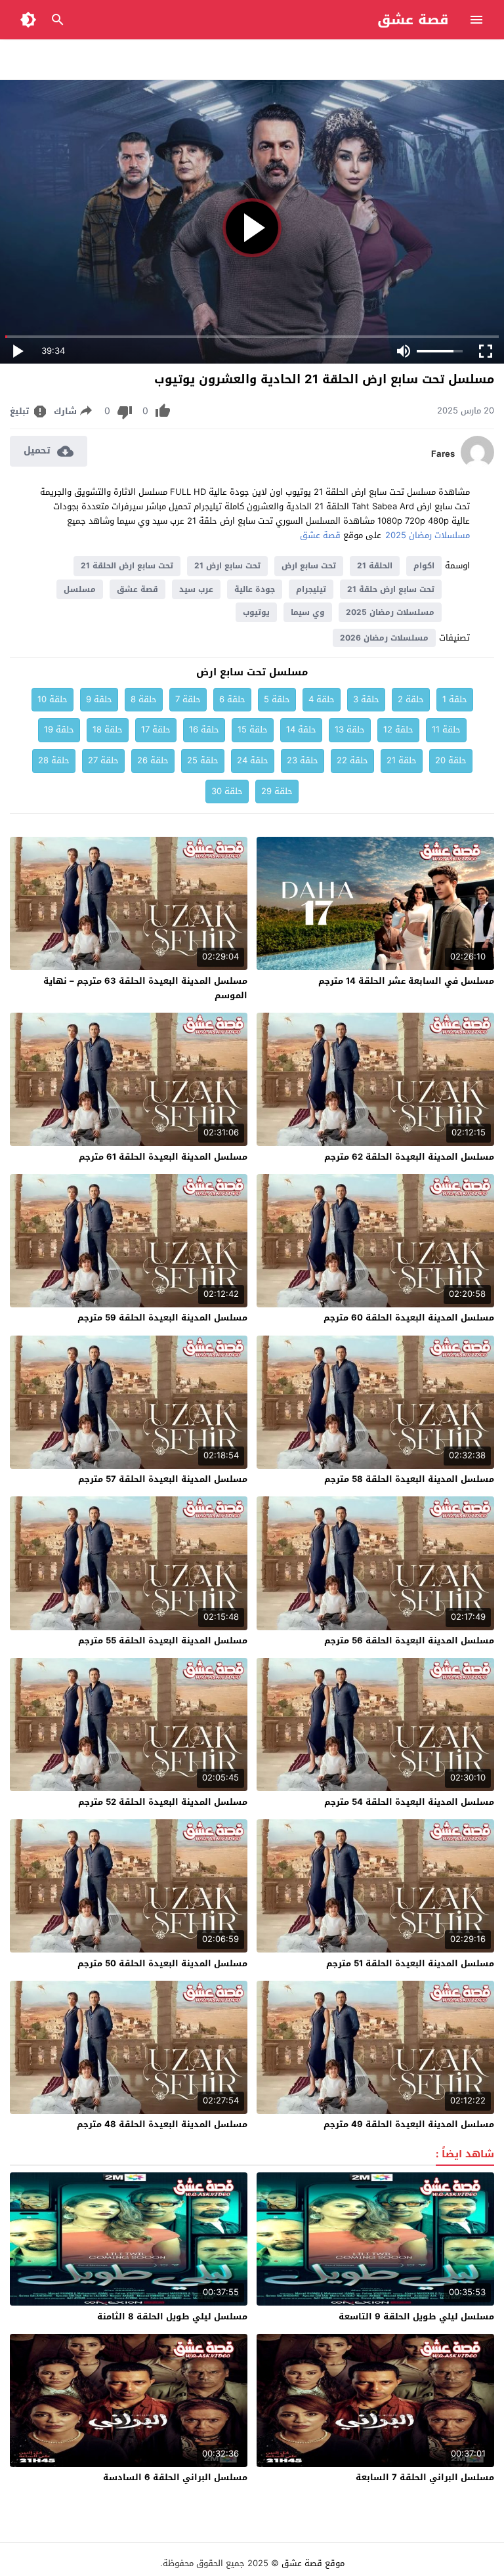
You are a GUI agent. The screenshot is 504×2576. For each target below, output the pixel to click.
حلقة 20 (451, 760)
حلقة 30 (227, 791)
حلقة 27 (103, 760)
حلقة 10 (52, 699)
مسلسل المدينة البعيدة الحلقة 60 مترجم (409, 1318)
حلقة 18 (108, 729)
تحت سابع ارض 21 (227, 566)
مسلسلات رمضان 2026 (384, 638)
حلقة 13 (350, 729)
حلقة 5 (277, 699)
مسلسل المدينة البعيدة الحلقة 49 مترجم (409, 2124)
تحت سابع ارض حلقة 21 (391, 589)
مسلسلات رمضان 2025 (428, 535)
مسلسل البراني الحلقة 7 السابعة (425, 2477)
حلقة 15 (253, 729)
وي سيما (308, 612)
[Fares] (477, 466)
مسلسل (80, 589)
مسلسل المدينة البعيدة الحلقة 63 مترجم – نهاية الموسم (145, 988)
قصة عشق (413, 20)
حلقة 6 (232, 699)
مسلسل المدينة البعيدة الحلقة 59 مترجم (162, 1318)
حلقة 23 (303, 760)
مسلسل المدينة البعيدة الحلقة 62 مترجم (409, 1157)
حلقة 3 (366, 699)
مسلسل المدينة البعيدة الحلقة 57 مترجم (163, 1479)
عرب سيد (196, 589)
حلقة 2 (411, 699)
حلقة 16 (204, 729)
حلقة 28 (54, 760)
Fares (443, 454)
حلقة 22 (352, 760)
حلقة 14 (301, 729)
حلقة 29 (277, 791)
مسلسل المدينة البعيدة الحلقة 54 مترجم (409, 1802)
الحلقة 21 (375, 566)
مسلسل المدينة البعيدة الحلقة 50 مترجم (162, 1963)
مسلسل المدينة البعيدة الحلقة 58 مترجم (409, 1479)
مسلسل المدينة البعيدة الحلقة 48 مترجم (162, 2124)
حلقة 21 (402, 760)
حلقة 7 (188, 699)
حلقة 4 (322, 699)
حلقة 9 (99, 699)
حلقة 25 (203, 760)
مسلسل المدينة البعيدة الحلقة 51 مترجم (410, 1963)
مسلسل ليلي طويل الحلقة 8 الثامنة (172, 2316)
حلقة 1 (455, 699)
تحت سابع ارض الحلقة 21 (127, 566)
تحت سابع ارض (309, 566)
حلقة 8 (144, 699)
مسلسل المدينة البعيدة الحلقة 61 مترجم (163, 1157)
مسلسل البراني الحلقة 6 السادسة (175, 2477)
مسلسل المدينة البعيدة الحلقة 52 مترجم (163, 1802)
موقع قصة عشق (313, 2563)
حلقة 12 (398, 729)
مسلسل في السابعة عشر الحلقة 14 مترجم (406, 981)
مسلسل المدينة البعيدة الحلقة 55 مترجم (163, 1640)
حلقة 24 (253, 760)
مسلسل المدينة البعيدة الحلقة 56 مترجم (409, 1640)
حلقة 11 (446, 729)
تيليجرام (311, 589)
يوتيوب (256, 612)
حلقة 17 (156, 729)
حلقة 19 (59, 729)
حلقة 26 (153, 760)
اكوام (424, 566)
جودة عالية (255, 589)
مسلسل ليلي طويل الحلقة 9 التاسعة (416, 2316)
